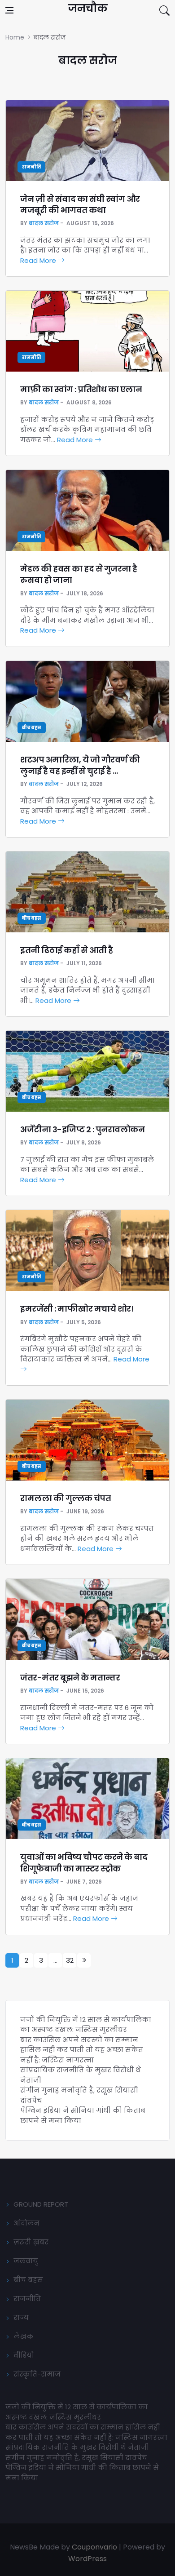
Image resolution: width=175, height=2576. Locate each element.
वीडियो (24, 2355)
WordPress (87, 2559)
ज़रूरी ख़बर (31, 2242)
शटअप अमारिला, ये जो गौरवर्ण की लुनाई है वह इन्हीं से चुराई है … (80, 765)
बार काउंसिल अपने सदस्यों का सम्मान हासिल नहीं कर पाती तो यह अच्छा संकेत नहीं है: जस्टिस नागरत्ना (82, 2050)
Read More (39, 260)
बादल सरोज (44, 223)
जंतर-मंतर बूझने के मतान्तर (71, 1678)
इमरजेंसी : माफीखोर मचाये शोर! (77, 1309)
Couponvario (94, 2547)
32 (70, 1960)
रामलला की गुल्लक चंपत (66, 1498)
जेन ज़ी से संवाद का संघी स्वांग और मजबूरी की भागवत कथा (80, 204)
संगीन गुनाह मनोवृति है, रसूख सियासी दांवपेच (76, 2458)
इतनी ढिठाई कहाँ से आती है (67, 950)
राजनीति (31, 167)
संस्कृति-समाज (37, 2374)
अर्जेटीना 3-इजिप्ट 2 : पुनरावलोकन (83, 1129)
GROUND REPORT (41, 2204)
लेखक (24, 2336)
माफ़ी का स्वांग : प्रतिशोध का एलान (81, 389)
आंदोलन (26, 2223)
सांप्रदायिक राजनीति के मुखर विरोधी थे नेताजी (78, 2447)
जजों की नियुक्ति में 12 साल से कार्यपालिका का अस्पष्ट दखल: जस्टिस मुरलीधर (86, 2025)
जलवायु (26, 2261)
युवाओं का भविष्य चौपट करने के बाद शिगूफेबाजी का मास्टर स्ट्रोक (84, 1862)
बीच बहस (32, 728)
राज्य (21, 2317)
